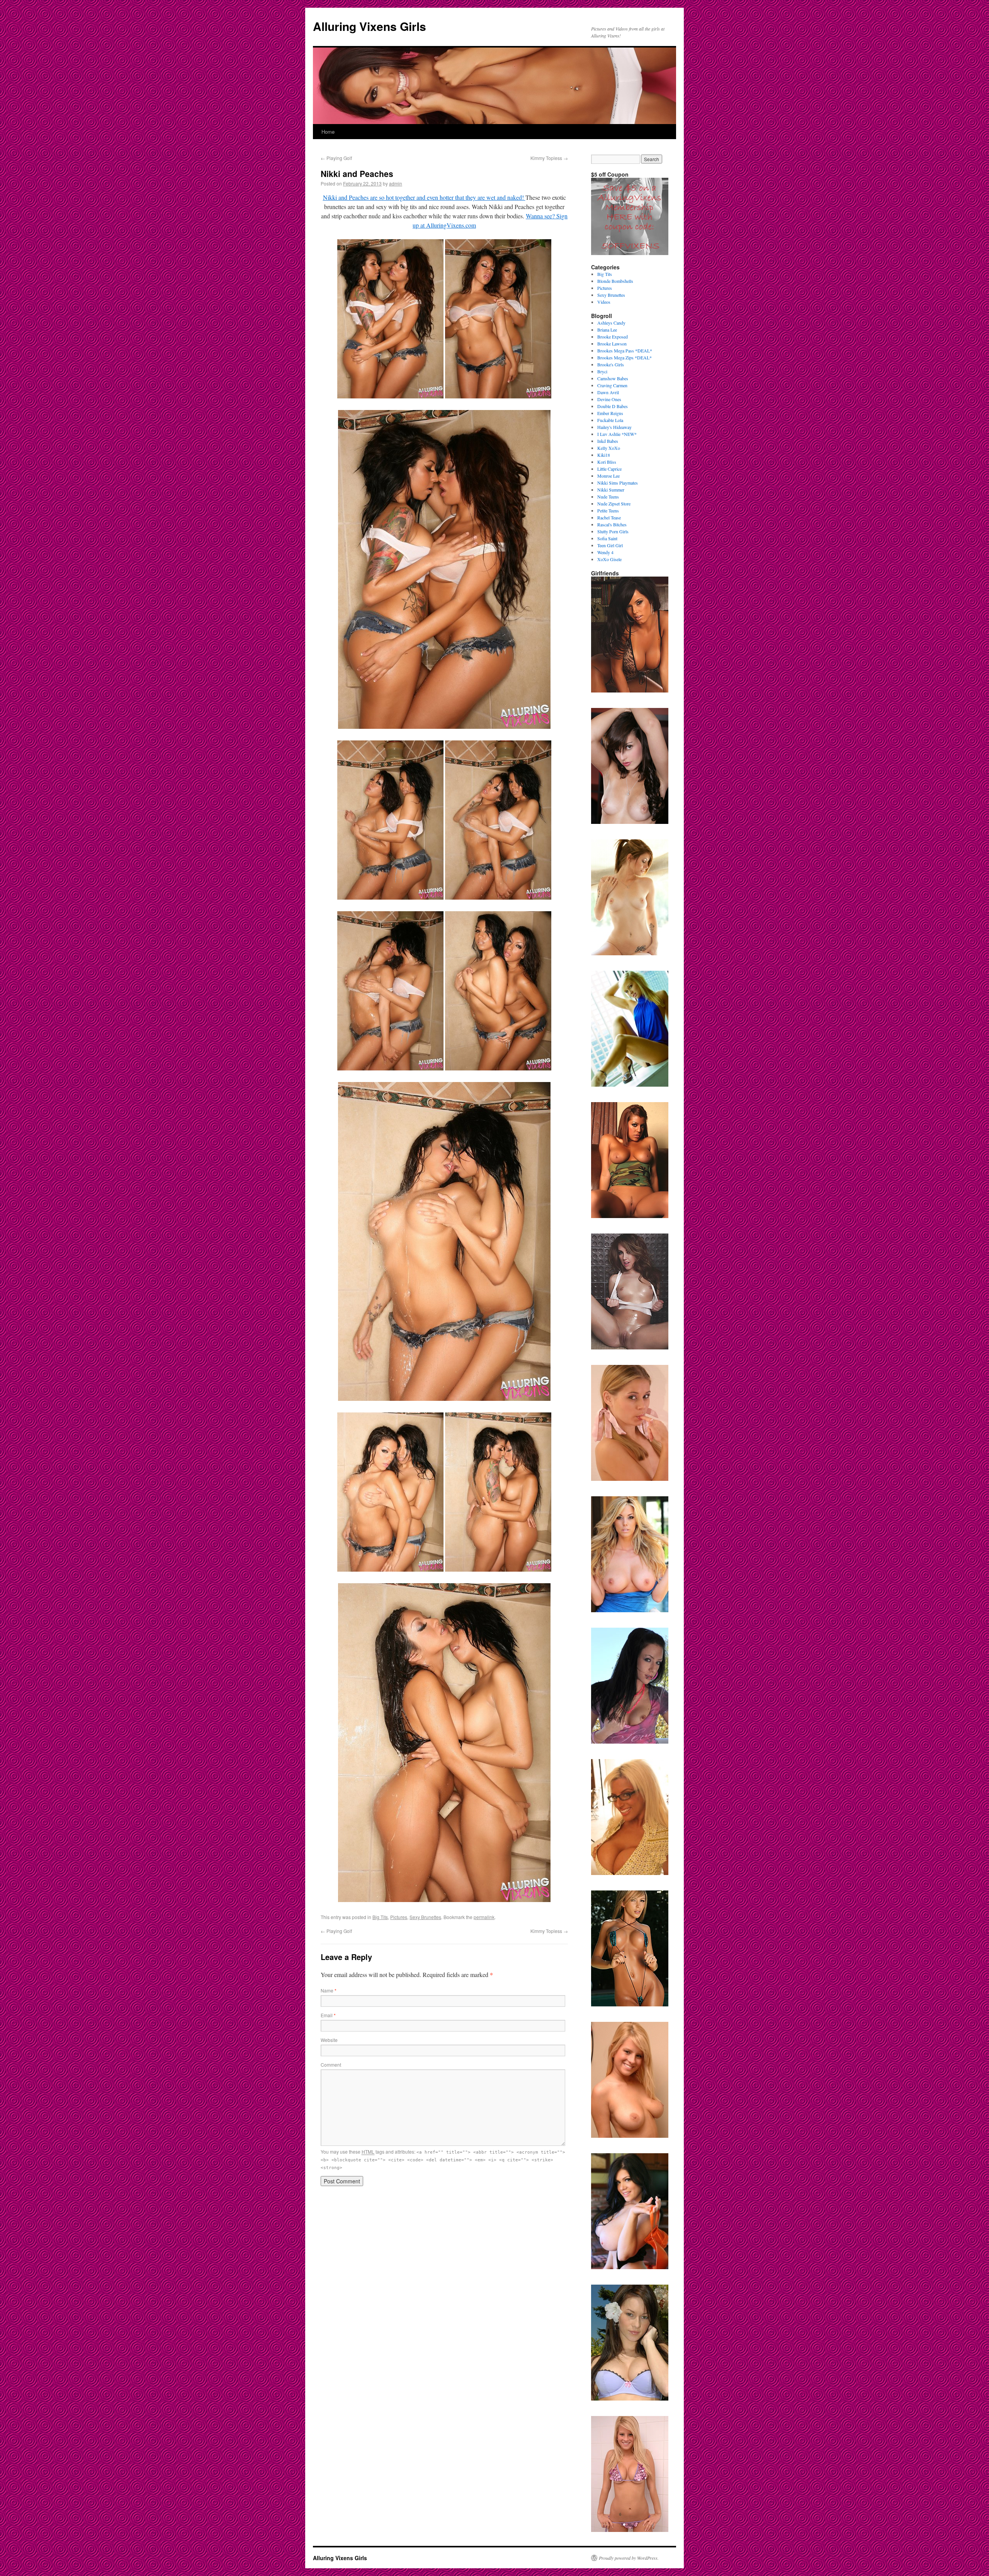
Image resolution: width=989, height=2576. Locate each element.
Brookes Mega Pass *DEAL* (625, 350)
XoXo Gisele (609, 559)
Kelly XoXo (609, 448)
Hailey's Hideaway (614, 427)
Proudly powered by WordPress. (629, 2558)
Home (328, 132)
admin (396, 183)
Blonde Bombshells (615, 281)
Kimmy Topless (549, 158)
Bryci (602, 371)
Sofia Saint (607, 538)
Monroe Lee (608, 476)
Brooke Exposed (613, 337)
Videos (604, 302)
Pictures (399, 1917)
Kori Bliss (607, 462)
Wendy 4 (605, 552)
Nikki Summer (611, 490)
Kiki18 (604, 455)
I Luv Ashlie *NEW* (617, 434)
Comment (331, 2065)
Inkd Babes (608, 441)
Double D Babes (613, 406)
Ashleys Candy (611, 323)
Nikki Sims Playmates (618, 483)
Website (329, 2040)
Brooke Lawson (612, 344)
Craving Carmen (612, 385)
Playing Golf (336, 158)
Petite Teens (608, 510)
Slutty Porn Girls (613, 531)
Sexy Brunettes (425, 1917)
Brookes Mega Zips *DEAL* (624, 357)
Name (329, 1990)
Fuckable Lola (610, 420)
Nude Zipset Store (614, 504)
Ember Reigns (610, 413)
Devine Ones (609, 399)
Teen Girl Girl (610, 545)
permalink (484, 1917)
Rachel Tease (609, 517)
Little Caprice (609, 469)
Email (328, 2015)
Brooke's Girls (611, 364)
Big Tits (380, 1917)
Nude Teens (608, 497)
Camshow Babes (613, 378)
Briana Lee (607, 330)
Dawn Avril (608, 392)
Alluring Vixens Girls (370, 26)
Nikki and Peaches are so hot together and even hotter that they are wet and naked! (424, 197)
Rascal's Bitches (612, 524)
